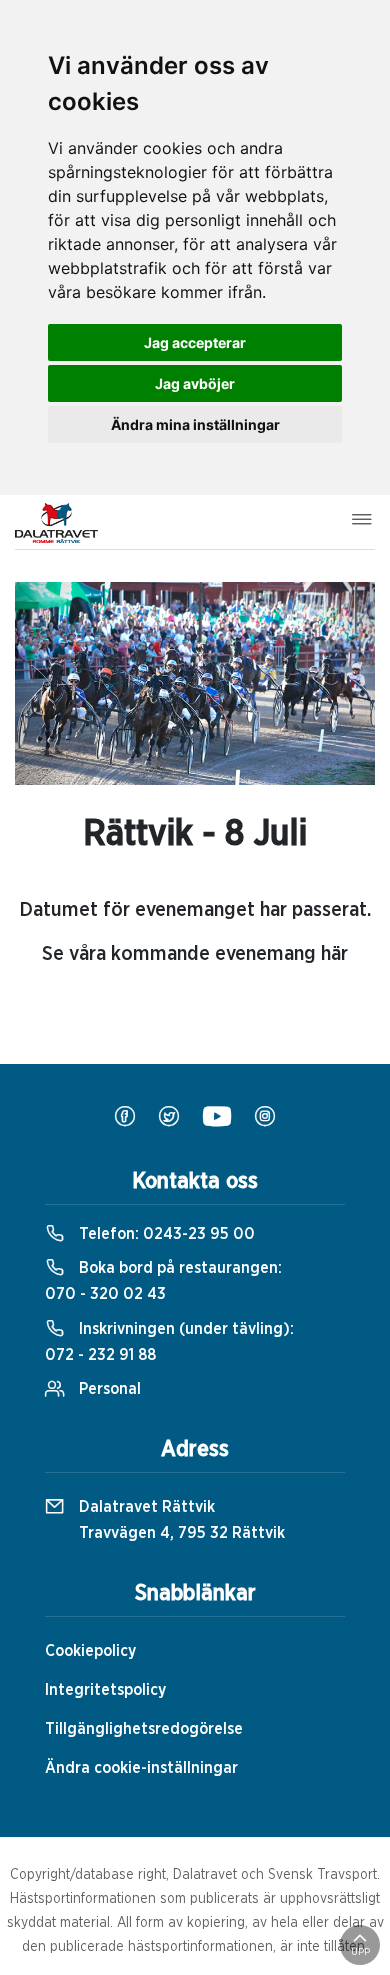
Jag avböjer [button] (195, 383)
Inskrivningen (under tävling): (169, 1342)
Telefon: (165, 1234)
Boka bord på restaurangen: (163, 1281)
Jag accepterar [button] (195, 342)
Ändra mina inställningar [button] (195, 424)
